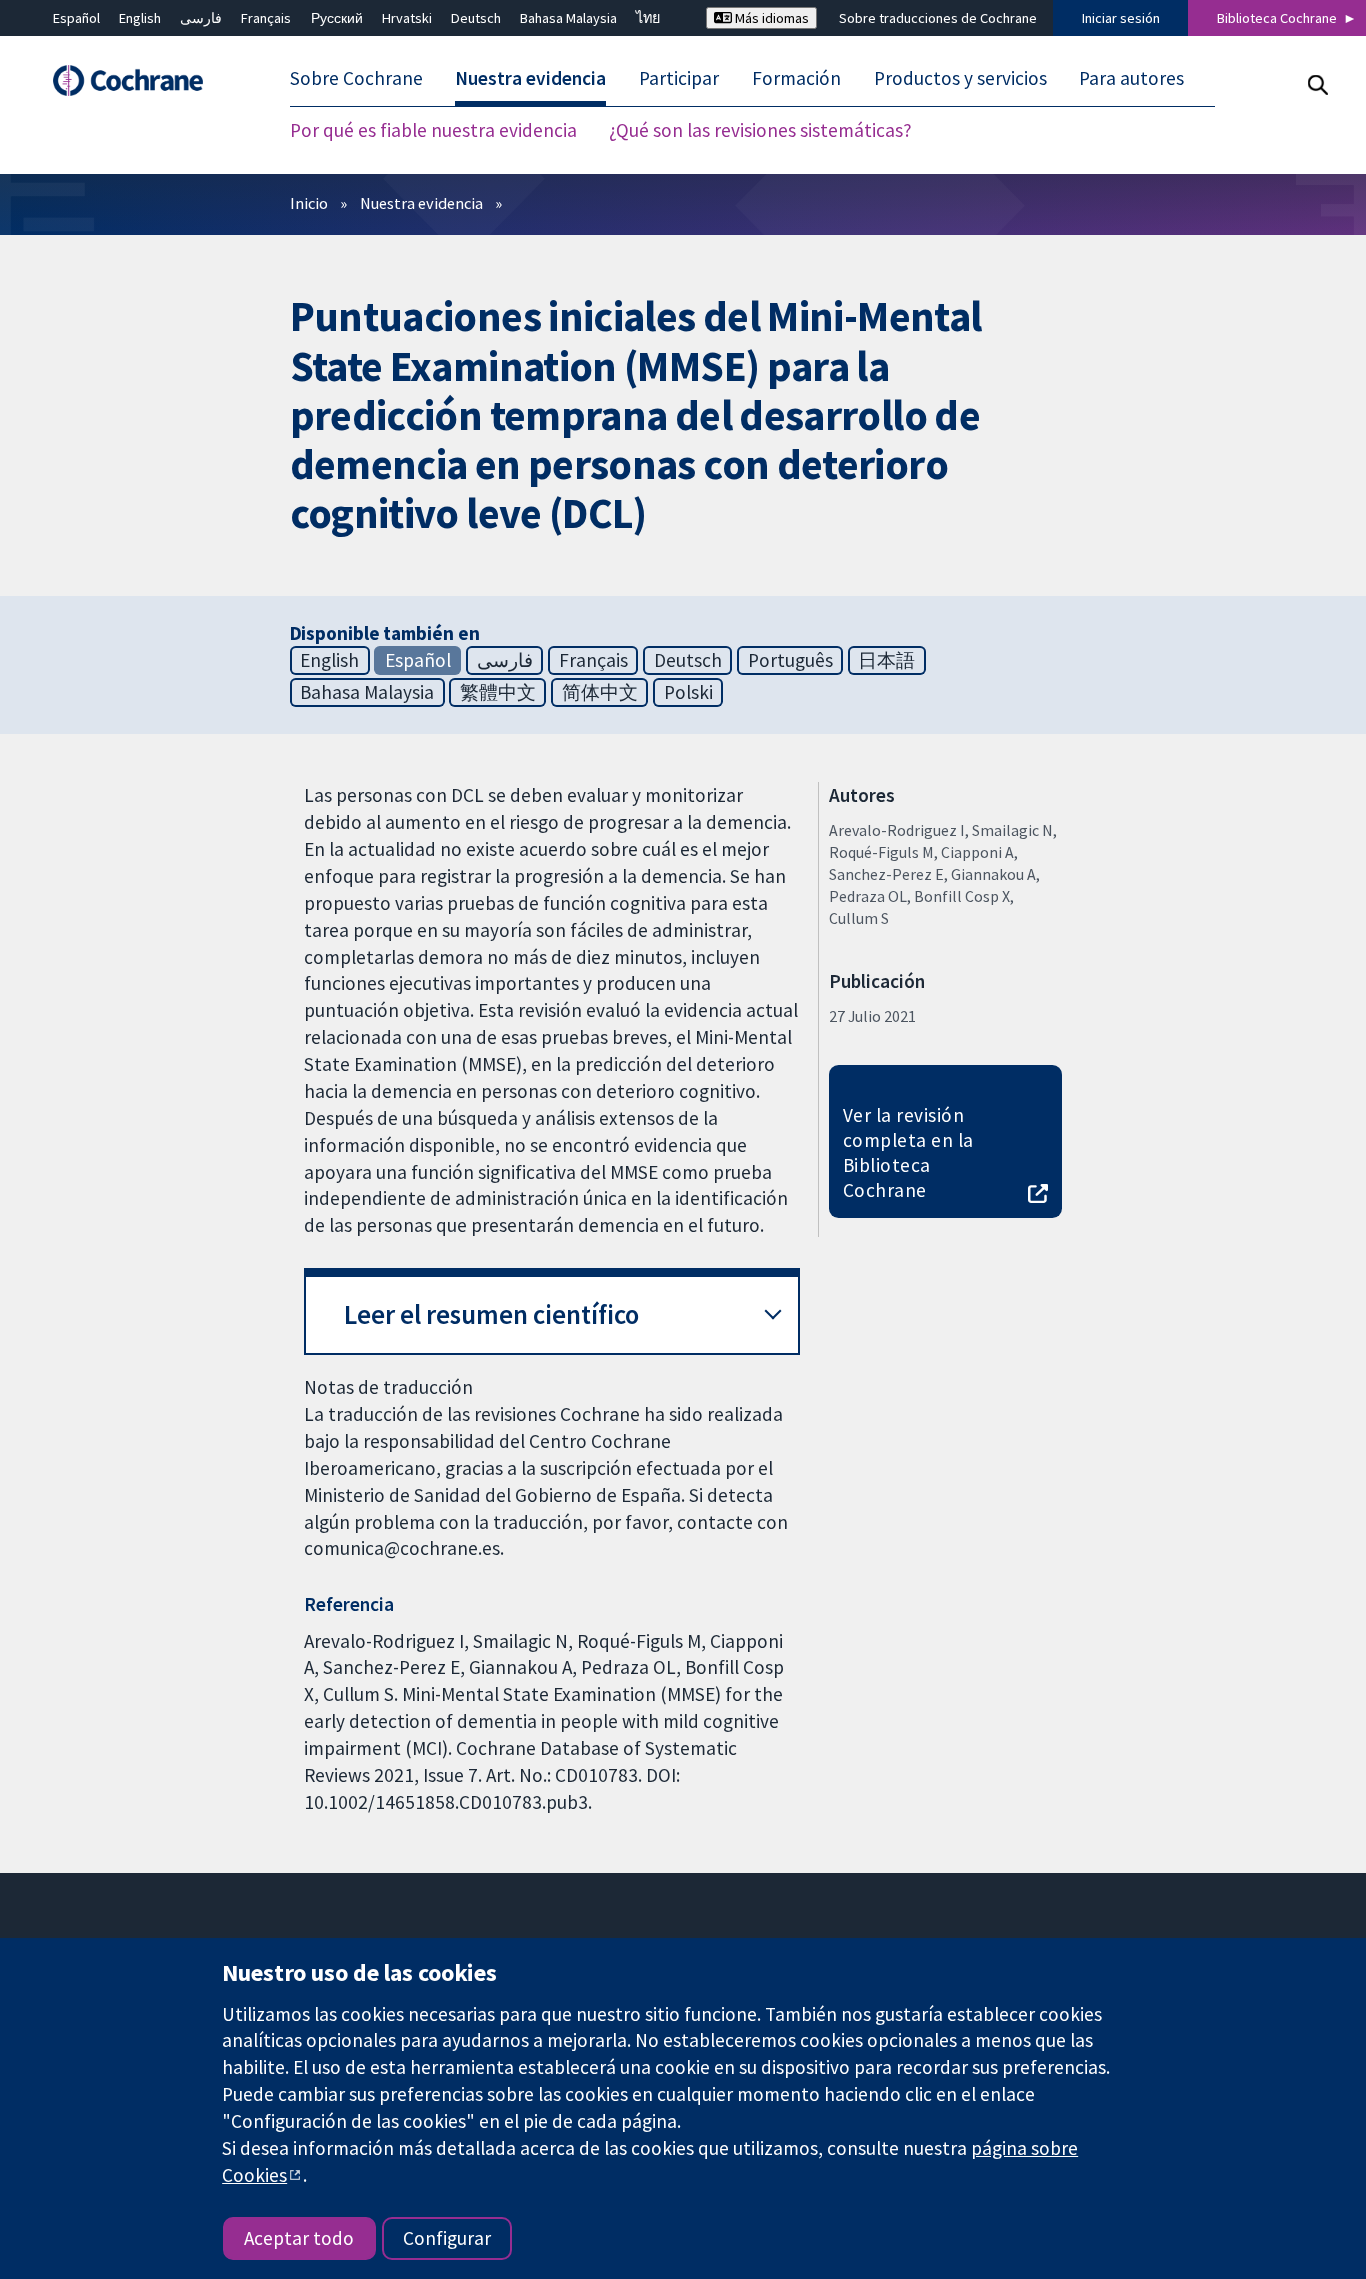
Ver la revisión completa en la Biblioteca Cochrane (908, 1152)
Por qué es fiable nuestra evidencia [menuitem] (433, 130)
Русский (337, 18)
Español (76, 18)
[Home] (138, 80)
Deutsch (476, 18)
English (140, 18)
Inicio (309, 203)
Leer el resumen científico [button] (491, 1314)
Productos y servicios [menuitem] (960, 78)
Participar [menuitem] (679, 78)
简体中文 (600, 692)
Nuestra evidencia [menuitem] (530, 78)
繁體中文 (498, 692)
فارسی (201, 18)
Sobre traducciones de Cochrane (938, 18)
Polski (688, 692)
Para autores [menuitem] (1131, 78)
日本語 (886, 660)
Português (790, 660)
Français (266, 18)
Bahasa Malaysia (568, 18)
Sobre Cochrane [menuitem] (356, 78)
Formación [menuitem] (796, 78)
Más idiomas (770, 18)
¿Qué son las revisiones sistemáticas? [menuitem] (760, 130)
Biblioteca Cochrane (1277, 18)
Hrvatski (407, 18)
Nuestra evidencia (421, 203)
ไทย (648, 18)
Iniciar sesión (1121, 18)
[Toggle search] (1317, 84)
